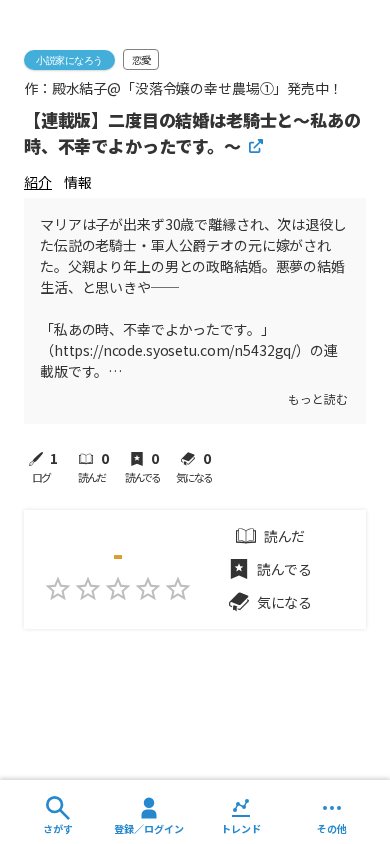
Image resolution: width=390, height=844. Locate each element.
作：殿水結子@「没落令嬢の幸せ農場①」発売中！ (183, 88)
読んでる (284, 569)
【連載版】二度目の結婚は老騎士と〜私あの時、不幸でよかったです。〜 (192, 132)
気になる (284, 602)
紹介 (38, 182)
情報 (78, 182)
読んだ (285, 536)
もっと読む (317, 398)
